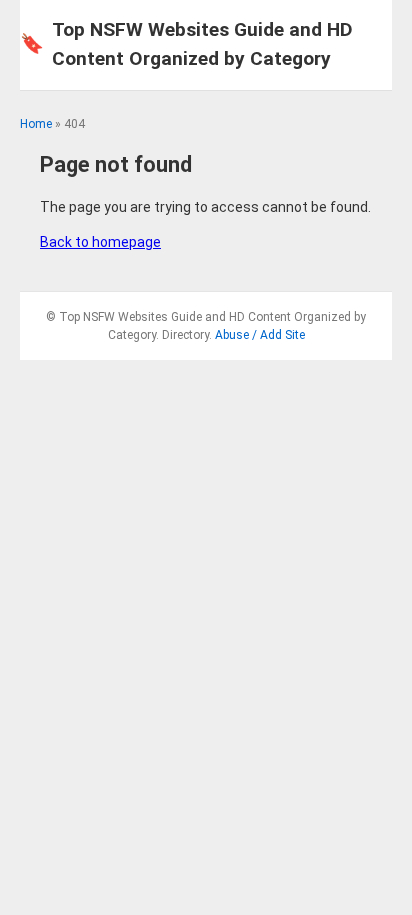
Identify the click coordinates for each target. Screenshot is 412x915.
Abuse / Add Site (260, 335)
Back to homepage (100, 242)
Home (36, 124)
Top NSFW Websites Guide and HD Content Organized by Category (186, 44)
